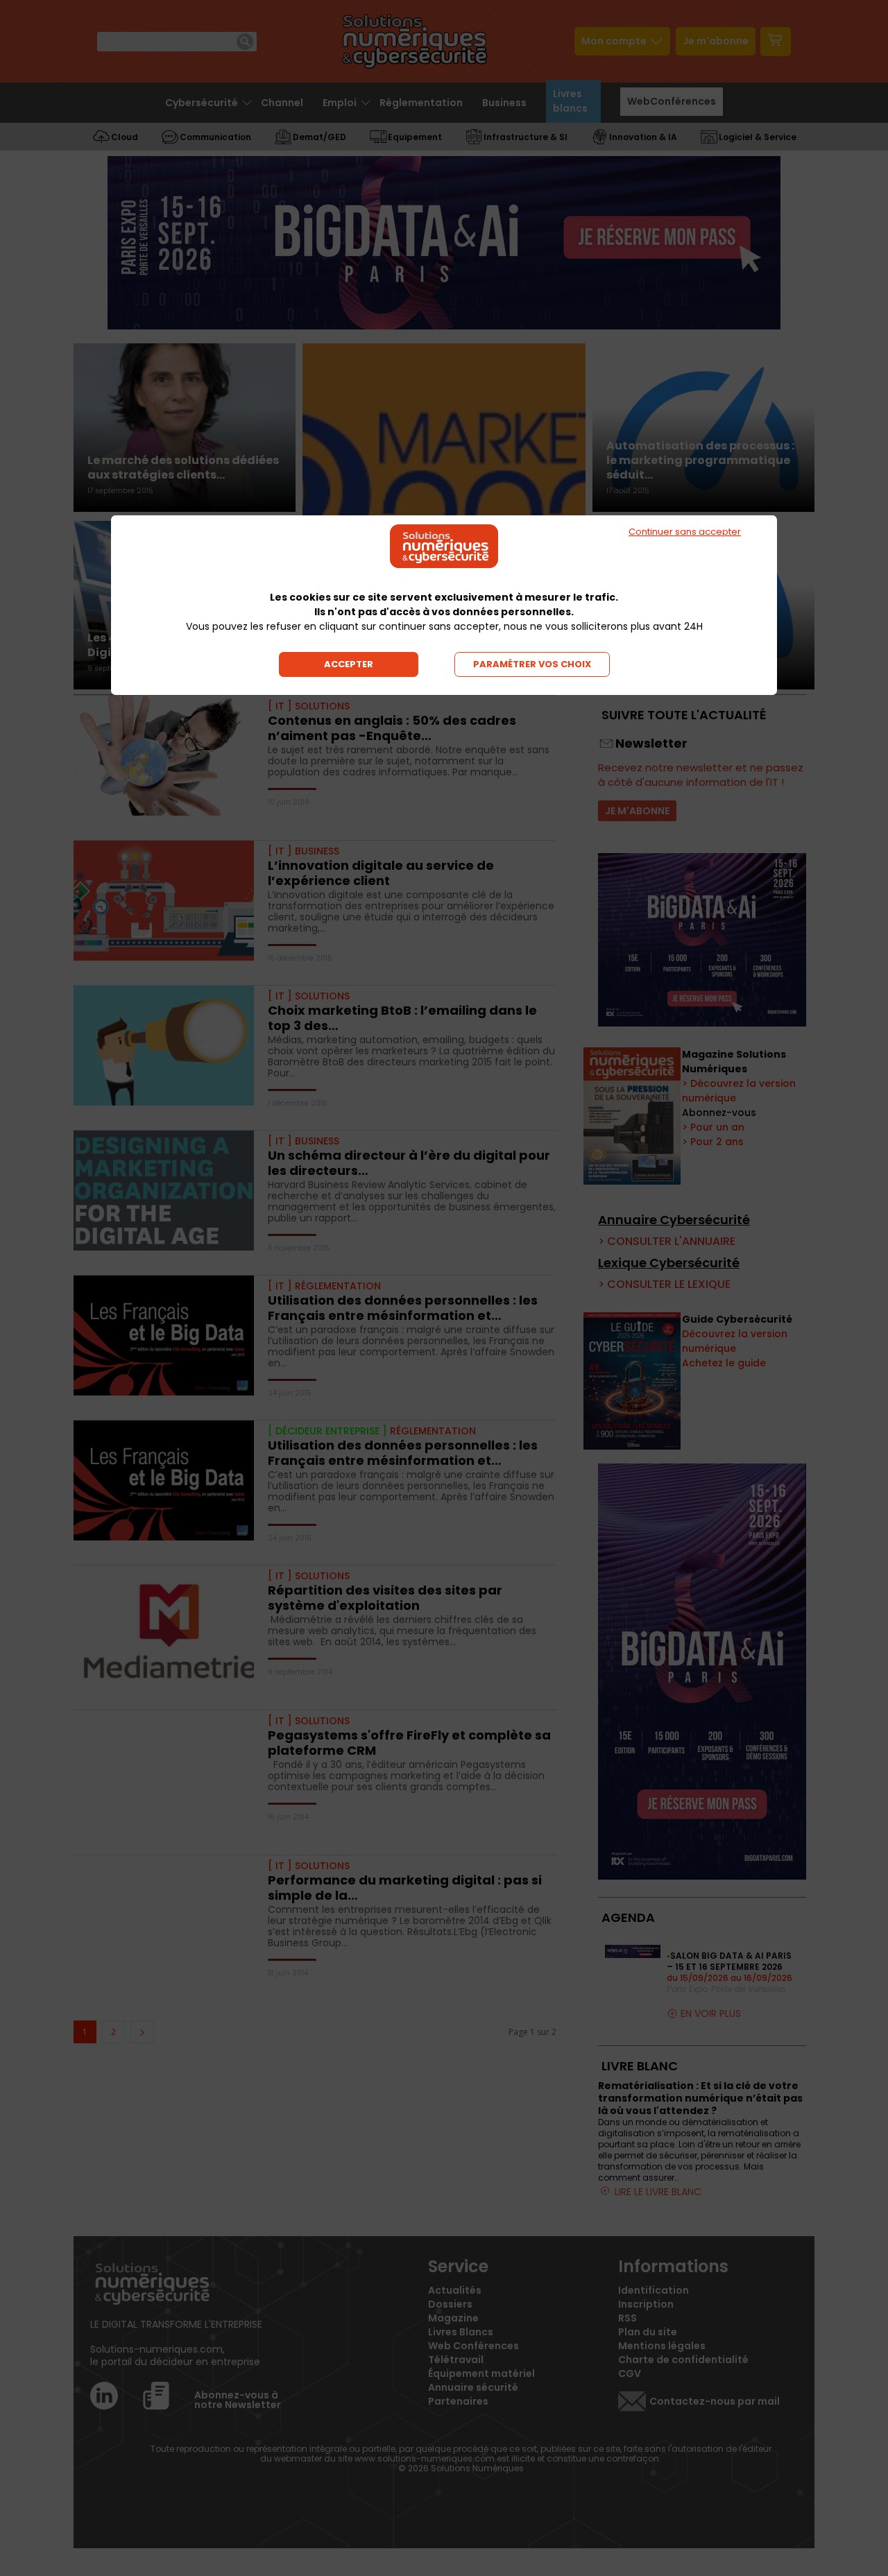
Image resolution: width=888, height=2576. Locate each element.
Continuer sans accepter (685, 532)
